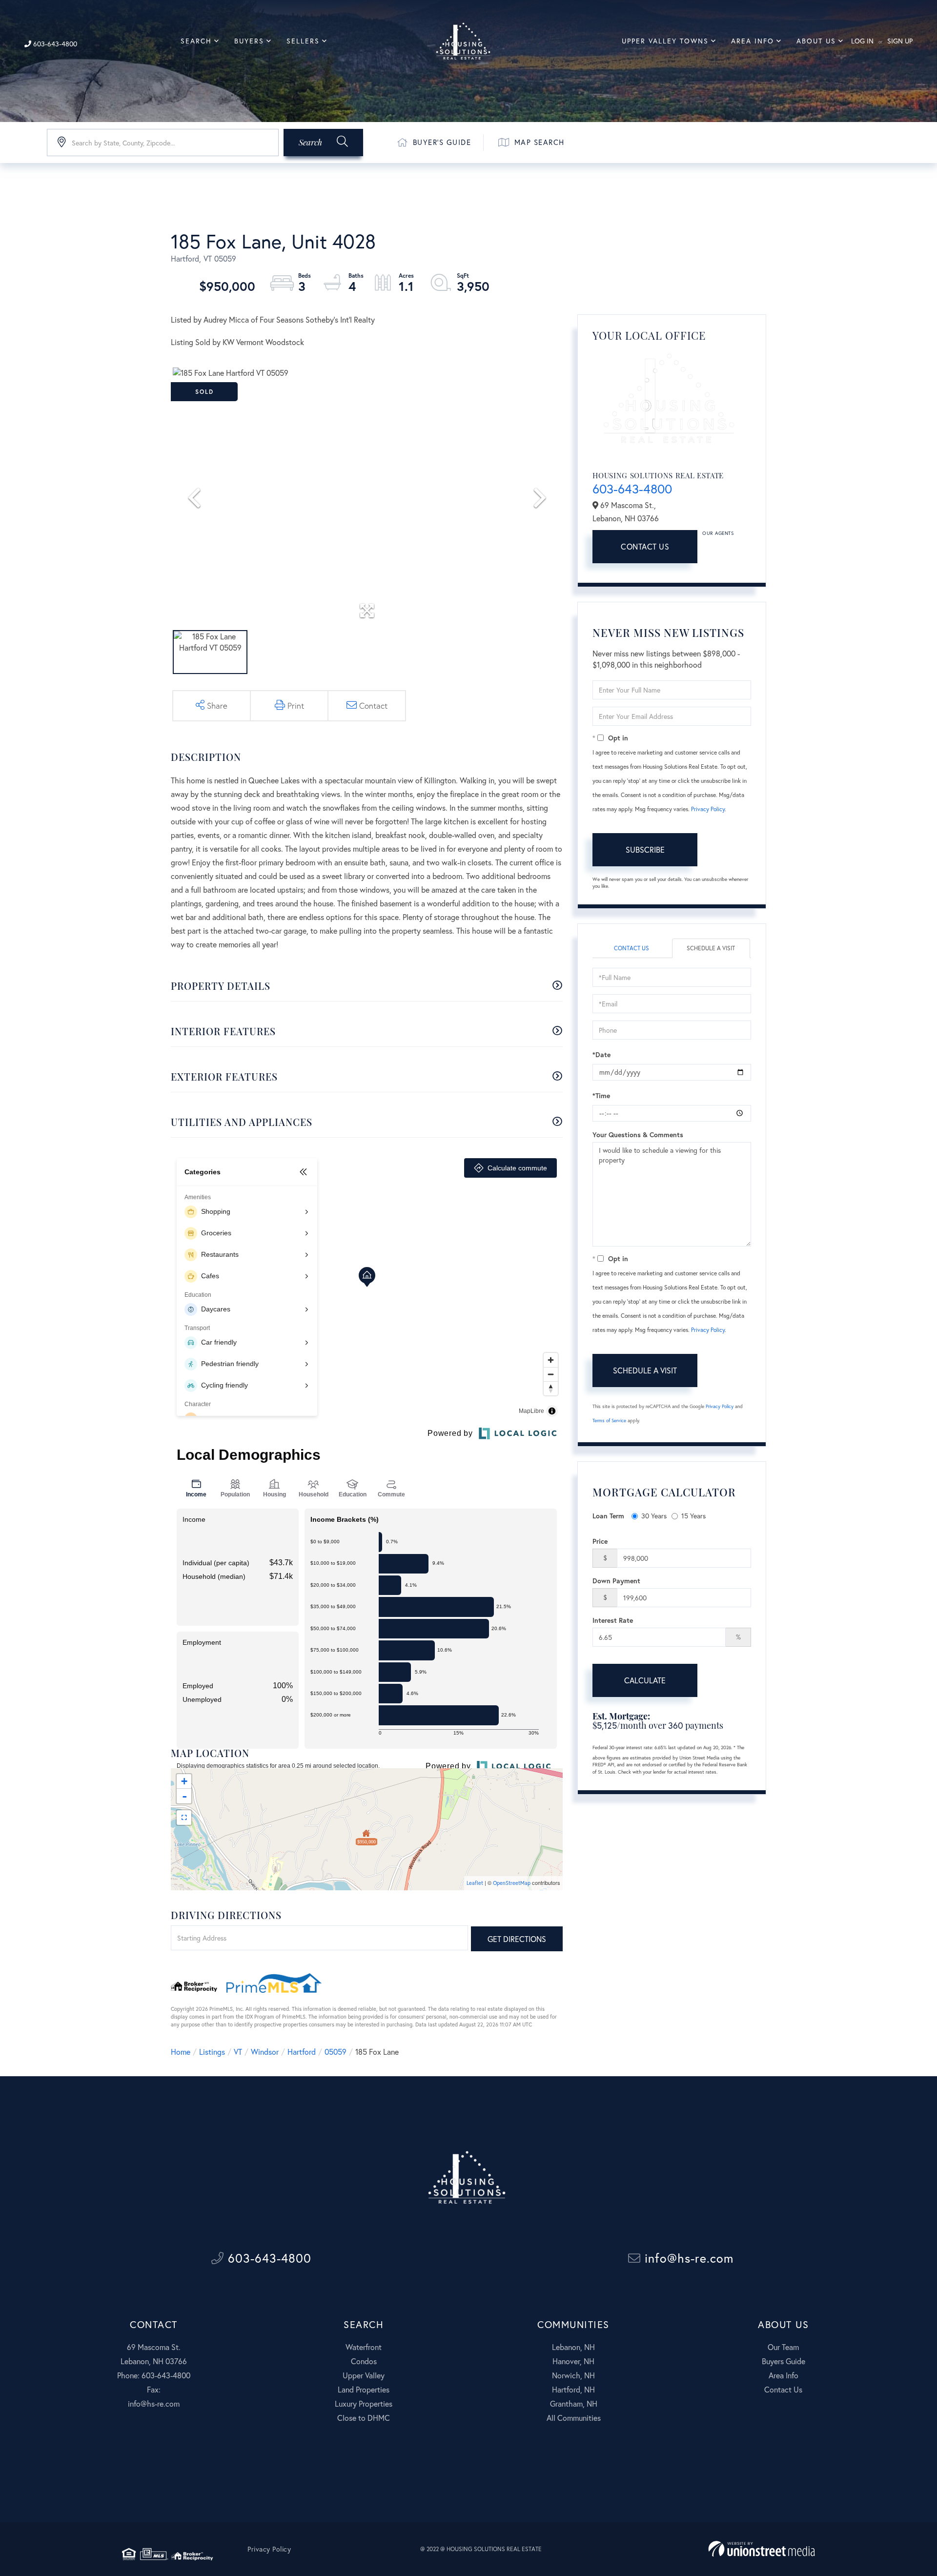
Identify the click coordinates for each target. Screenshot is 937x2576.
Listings (212, 2052)
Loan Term (608, 1516)
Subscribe (645, 849)
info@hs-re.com (687, 2258)
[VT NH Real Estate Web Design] (762, 2549)
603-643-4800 (54, 44)
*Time (601, 1095)
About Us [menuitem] (816, 41)
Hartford (302, 2052)
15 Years (693, 1516)
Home (181, 2052)
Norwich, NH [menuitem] (573, 2375)
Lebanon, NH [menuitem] (573, 2347)
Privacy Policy (708, 809)
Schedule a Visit (711, 948)
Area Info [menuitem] (753, 41)
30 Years (654, 1516)
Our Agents (718, 533)
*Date (601, 1054)
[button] (323, 143)
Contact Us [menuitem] (783, 2389)
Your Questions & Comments (638, 1135)
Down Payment (616, 1581)
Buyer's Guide (442, 142)
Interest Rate (613, 1620)
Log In (862, 41)
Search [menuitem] (196, 41)
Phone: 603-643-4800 (154, 2375)
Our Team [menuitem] (783, 2347)
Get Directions (517, 1939)
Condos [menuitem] (364, 2361)
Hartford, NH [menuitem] (573, 2389)
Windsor (265, 2052)
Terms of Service (609, 1421)
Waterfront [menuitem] (364, 2347)
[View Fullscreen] (184, 1818)
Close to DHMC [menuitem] (364, 2418)
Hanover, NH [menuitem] (573, 2361)
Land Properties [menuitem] (364, 2389)
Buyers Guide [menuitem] (784, 2361)
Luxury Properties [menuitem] (364, 2403)
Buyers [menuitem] (249, 41)
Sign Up (900, 41)
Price (600, 1541)
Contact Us (645, 546)
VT (238, 2052)
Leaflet (475, 1883)
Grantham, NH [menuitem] (574, 2403)
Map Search (540, 142)
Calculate (645, 1680)
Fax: (154, 2389)
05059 (336, 2052)
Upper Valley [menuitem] (364, 2375)
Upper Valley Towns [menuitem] (665, 41)
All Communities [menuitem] (574, 2418)
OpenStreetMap (512, 1883)
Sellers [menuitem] (303, 41)
